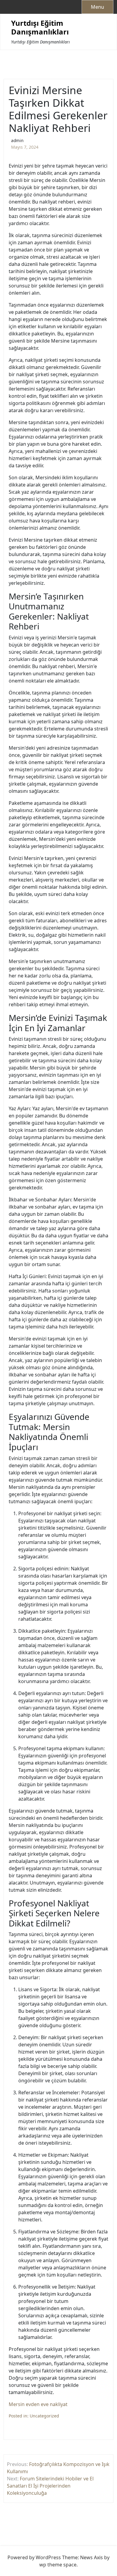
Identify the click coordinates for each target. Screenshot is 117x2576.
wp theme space (58, 2565)
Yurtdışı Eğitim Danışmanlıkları (40, 28)
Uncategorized (44, 2416)
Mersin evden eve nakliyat (38, 2404)
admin (17, 140)
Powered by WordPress (34, 2557)
